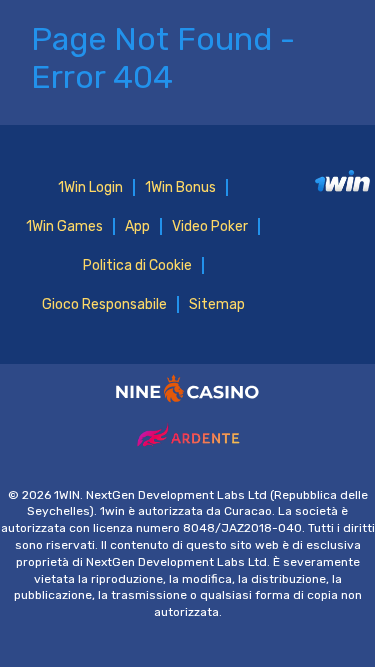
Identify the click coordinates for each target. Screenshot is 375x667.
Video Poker (210, 226)
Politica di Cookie (137, 265)
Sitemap (217, 304)
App (137, 226)
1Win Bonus (180, 187)
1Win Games (64, 226)
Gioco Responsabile (104, 304)
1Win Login (90, 187)
